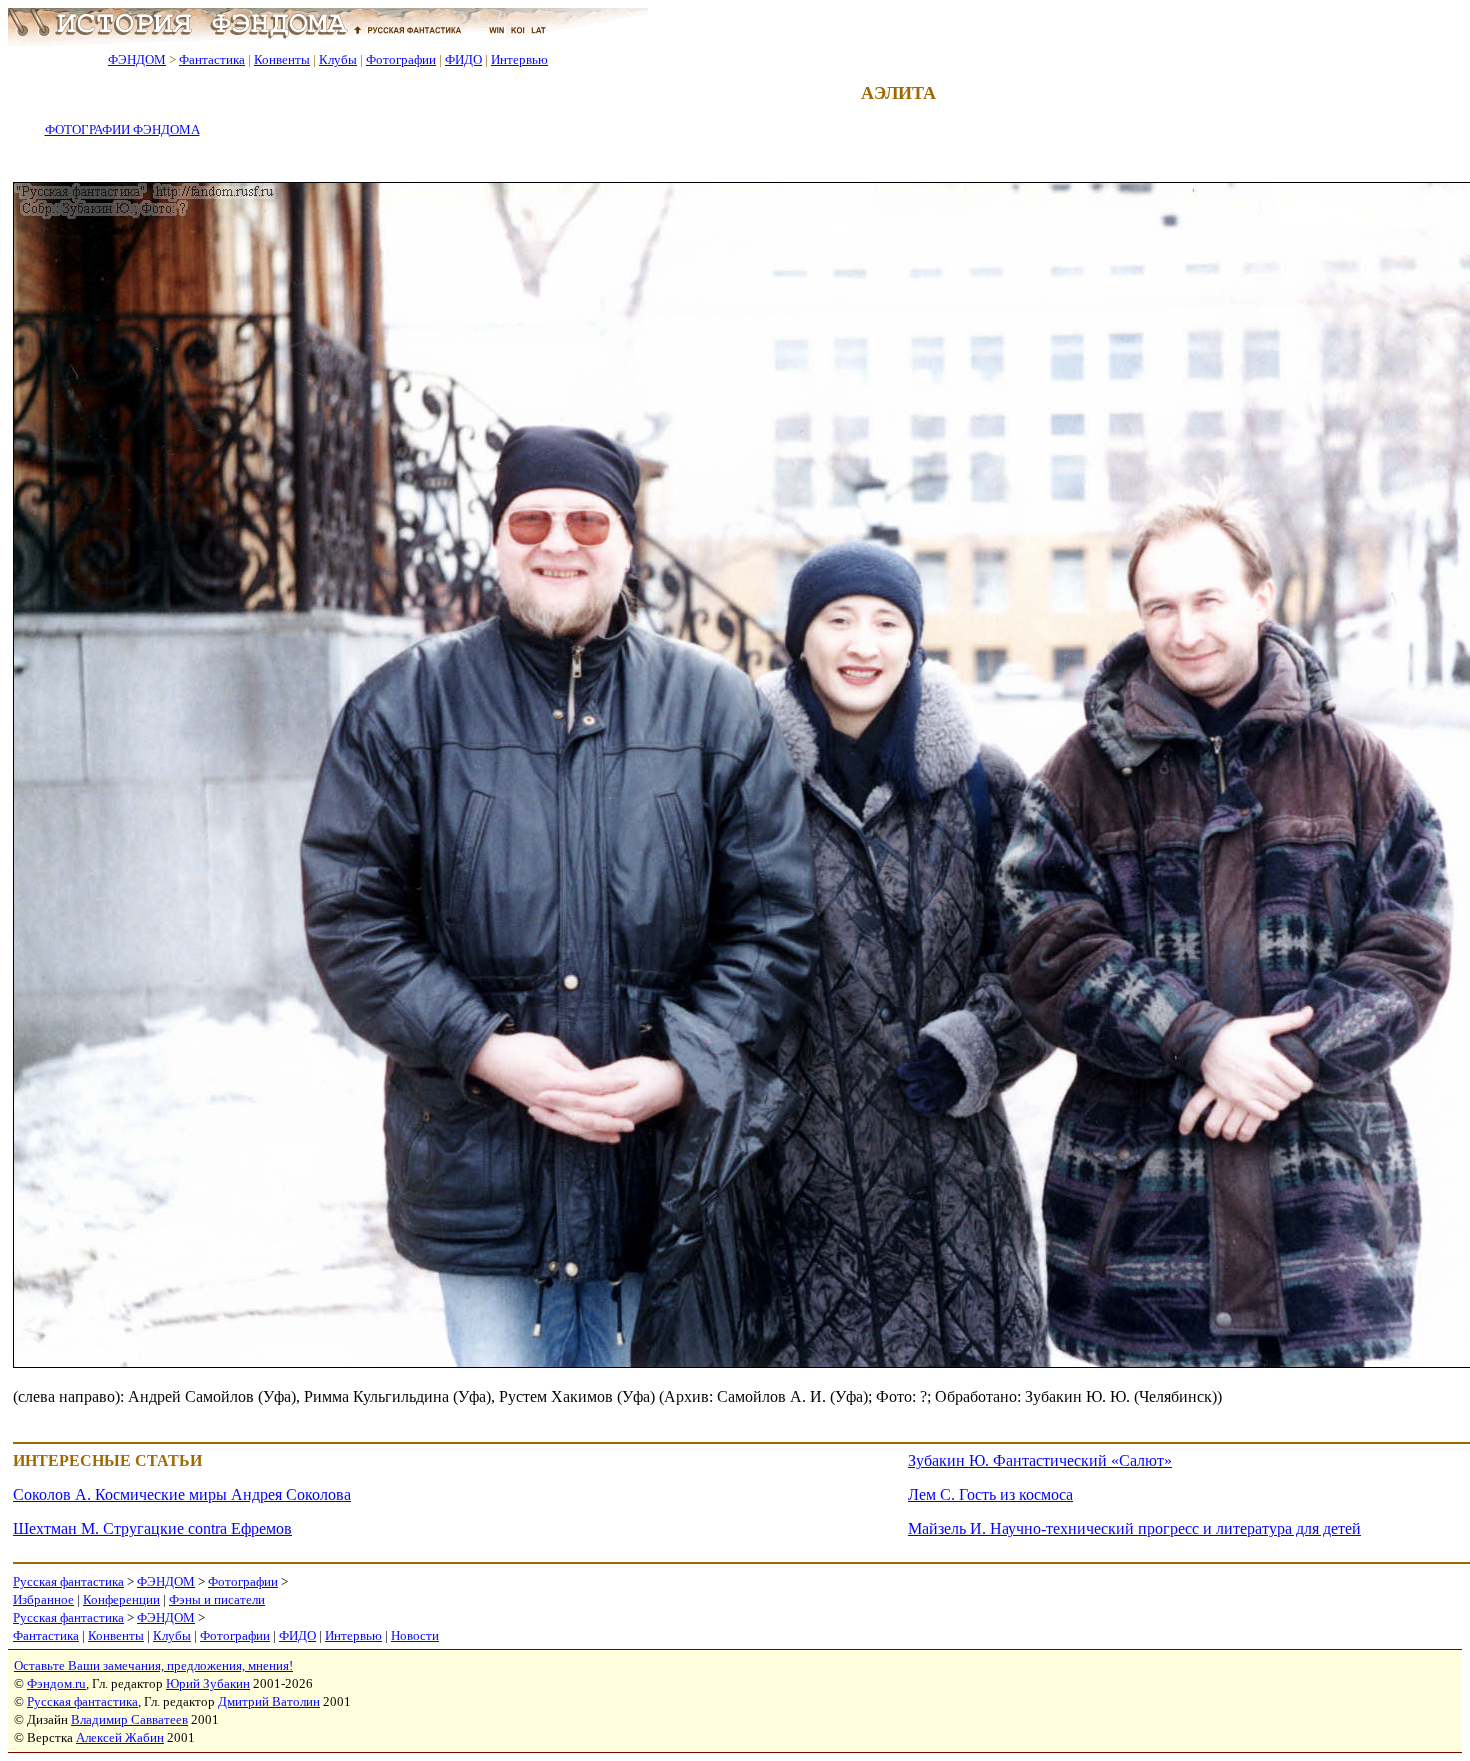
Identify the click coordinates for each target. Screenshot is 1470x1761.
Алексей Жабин (120, 1737)
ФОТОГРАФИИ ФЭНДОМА (122, 129)
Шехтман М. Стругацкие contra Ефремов (152, 1528)
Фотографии (401, 59)
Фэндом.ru (56, 1683)
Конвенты (282, 59)
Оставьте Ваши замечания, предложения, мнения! (153, 1665)
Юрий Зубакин (208, 1683)
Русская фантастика (68, 1581)
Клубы (338, 59)
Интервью (519, 59)
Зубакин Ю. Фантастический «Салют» (1040, 1460)
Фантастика (212, 59)
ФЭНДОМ (137, 59)
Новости (415, 1635)
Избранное (43, 1599)
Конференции (121, 1599)
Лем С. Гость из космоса (990, 1494)
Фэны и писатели (217, 1599)
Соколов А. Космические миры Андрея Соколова (182, 1494)
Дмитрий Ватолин (269, 1701)
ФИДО (463, 59)
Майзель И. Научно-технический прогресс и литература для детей (1134, 1528)
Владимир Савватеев (129, 1719)
